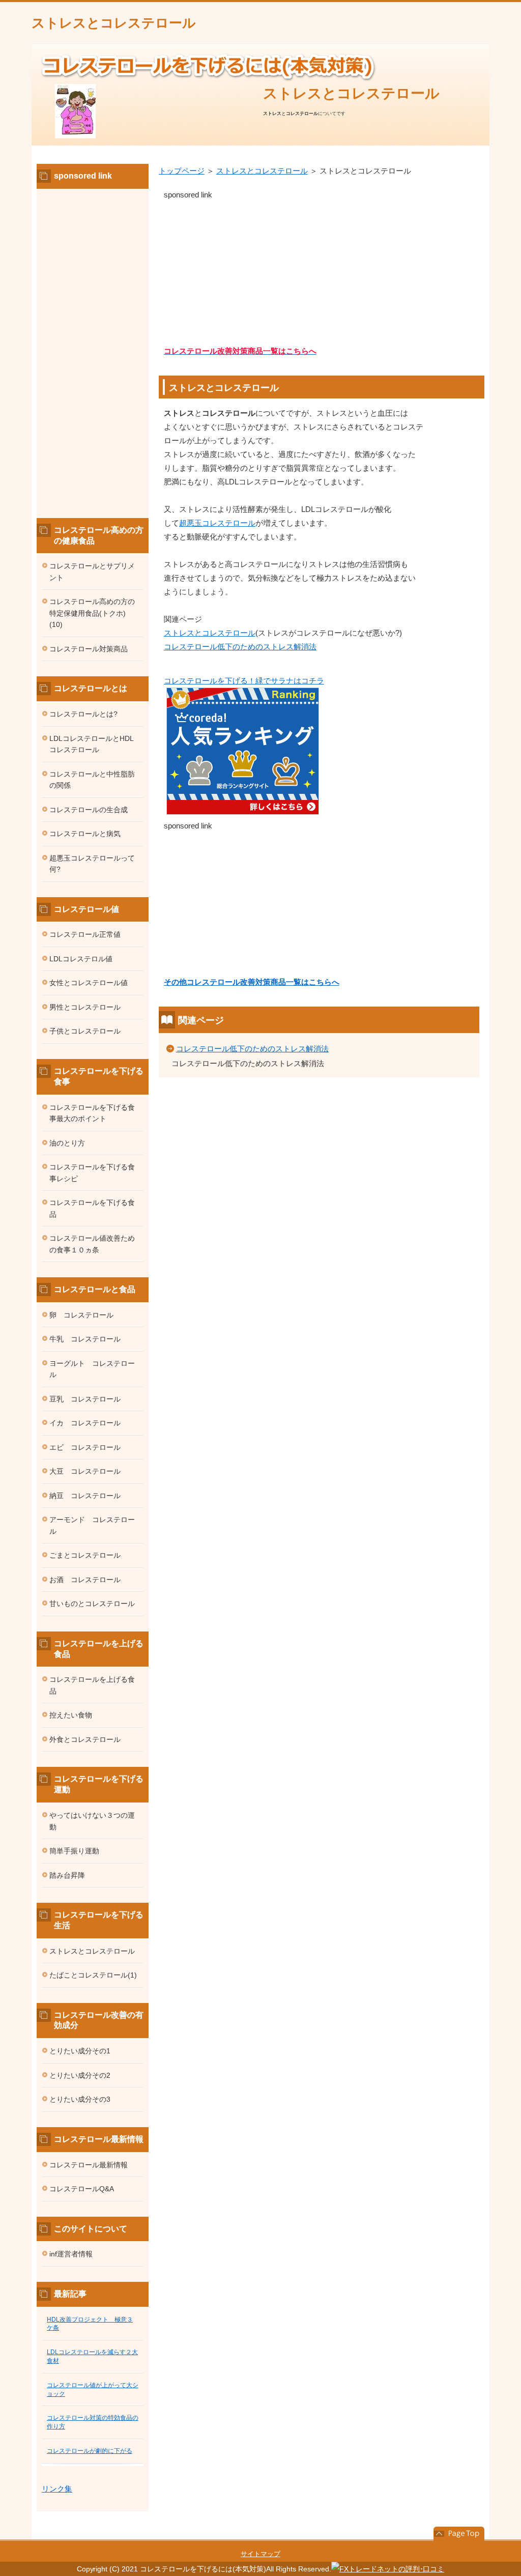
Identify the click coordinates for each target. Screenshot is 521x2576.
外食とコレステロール (85, 1739)
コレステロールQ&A (82, 2189)
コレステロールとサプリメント (92, 572)
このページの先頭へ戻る (459, 2534)
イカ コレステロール (85, 1423)
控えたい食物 (71, 1715)
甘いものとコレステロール (92, 1604)
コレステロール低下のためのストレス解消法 (240, 647)
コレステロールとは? (83, 714)
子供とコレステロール (85, 1031)
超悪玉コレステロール (217, 523)
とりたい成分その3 (80, 2099)
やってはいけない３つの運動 (92, 1821)
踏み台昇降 (67, 1875)
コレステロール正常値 (85, 934)
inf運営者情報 (71, 2254)
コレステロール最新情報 (89, 2165)
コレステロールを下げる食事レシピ (92, 1173)
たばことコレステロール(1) (93, 1975)
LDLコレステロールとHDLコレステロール (92, 744)
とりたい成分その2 (80, 2075)
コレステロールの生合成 (89, 810)
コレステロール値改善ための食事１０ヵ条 (92, 1244)
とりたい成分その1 (80, 2051)
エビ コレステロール (85, 1447)
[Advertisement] (322, 273)
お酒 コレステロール (85, 1580)
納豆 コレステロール (85, 1496)
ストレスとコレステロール (114, 23)
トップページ (182, 171)
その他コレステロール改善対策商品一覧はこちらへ (252, 982)
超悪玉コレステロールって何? (92, 864)
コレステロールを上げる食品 (92, 1685)
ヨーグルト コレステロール (92, 1369)
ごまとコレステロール (85, 1555)
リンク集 (57, 2489)
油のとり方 (67, 1143)
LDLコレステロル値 (81, 959)
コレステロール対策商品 (89, 649)
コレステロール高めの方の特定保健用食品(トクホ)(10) (92, 613)
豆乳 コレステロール (85, 1399)
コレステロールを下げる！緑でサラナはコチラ (244, 681)
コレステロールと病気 (85, 834)
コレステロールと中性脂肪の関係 (92, 780)
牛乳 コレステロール (85, 1339)
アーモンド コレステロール (92, 1525)
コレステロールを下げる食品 (92, 1208)
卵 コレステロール (81, 1315)
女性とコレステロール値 (89, 983)
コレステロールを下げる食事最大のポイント (92, 1113)
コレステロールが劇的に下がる (90, 2451)
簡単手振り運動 (74, 1851)
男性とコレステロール (85, 1007)
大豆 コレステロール (85, 1471)
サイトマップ (260, 2554)
